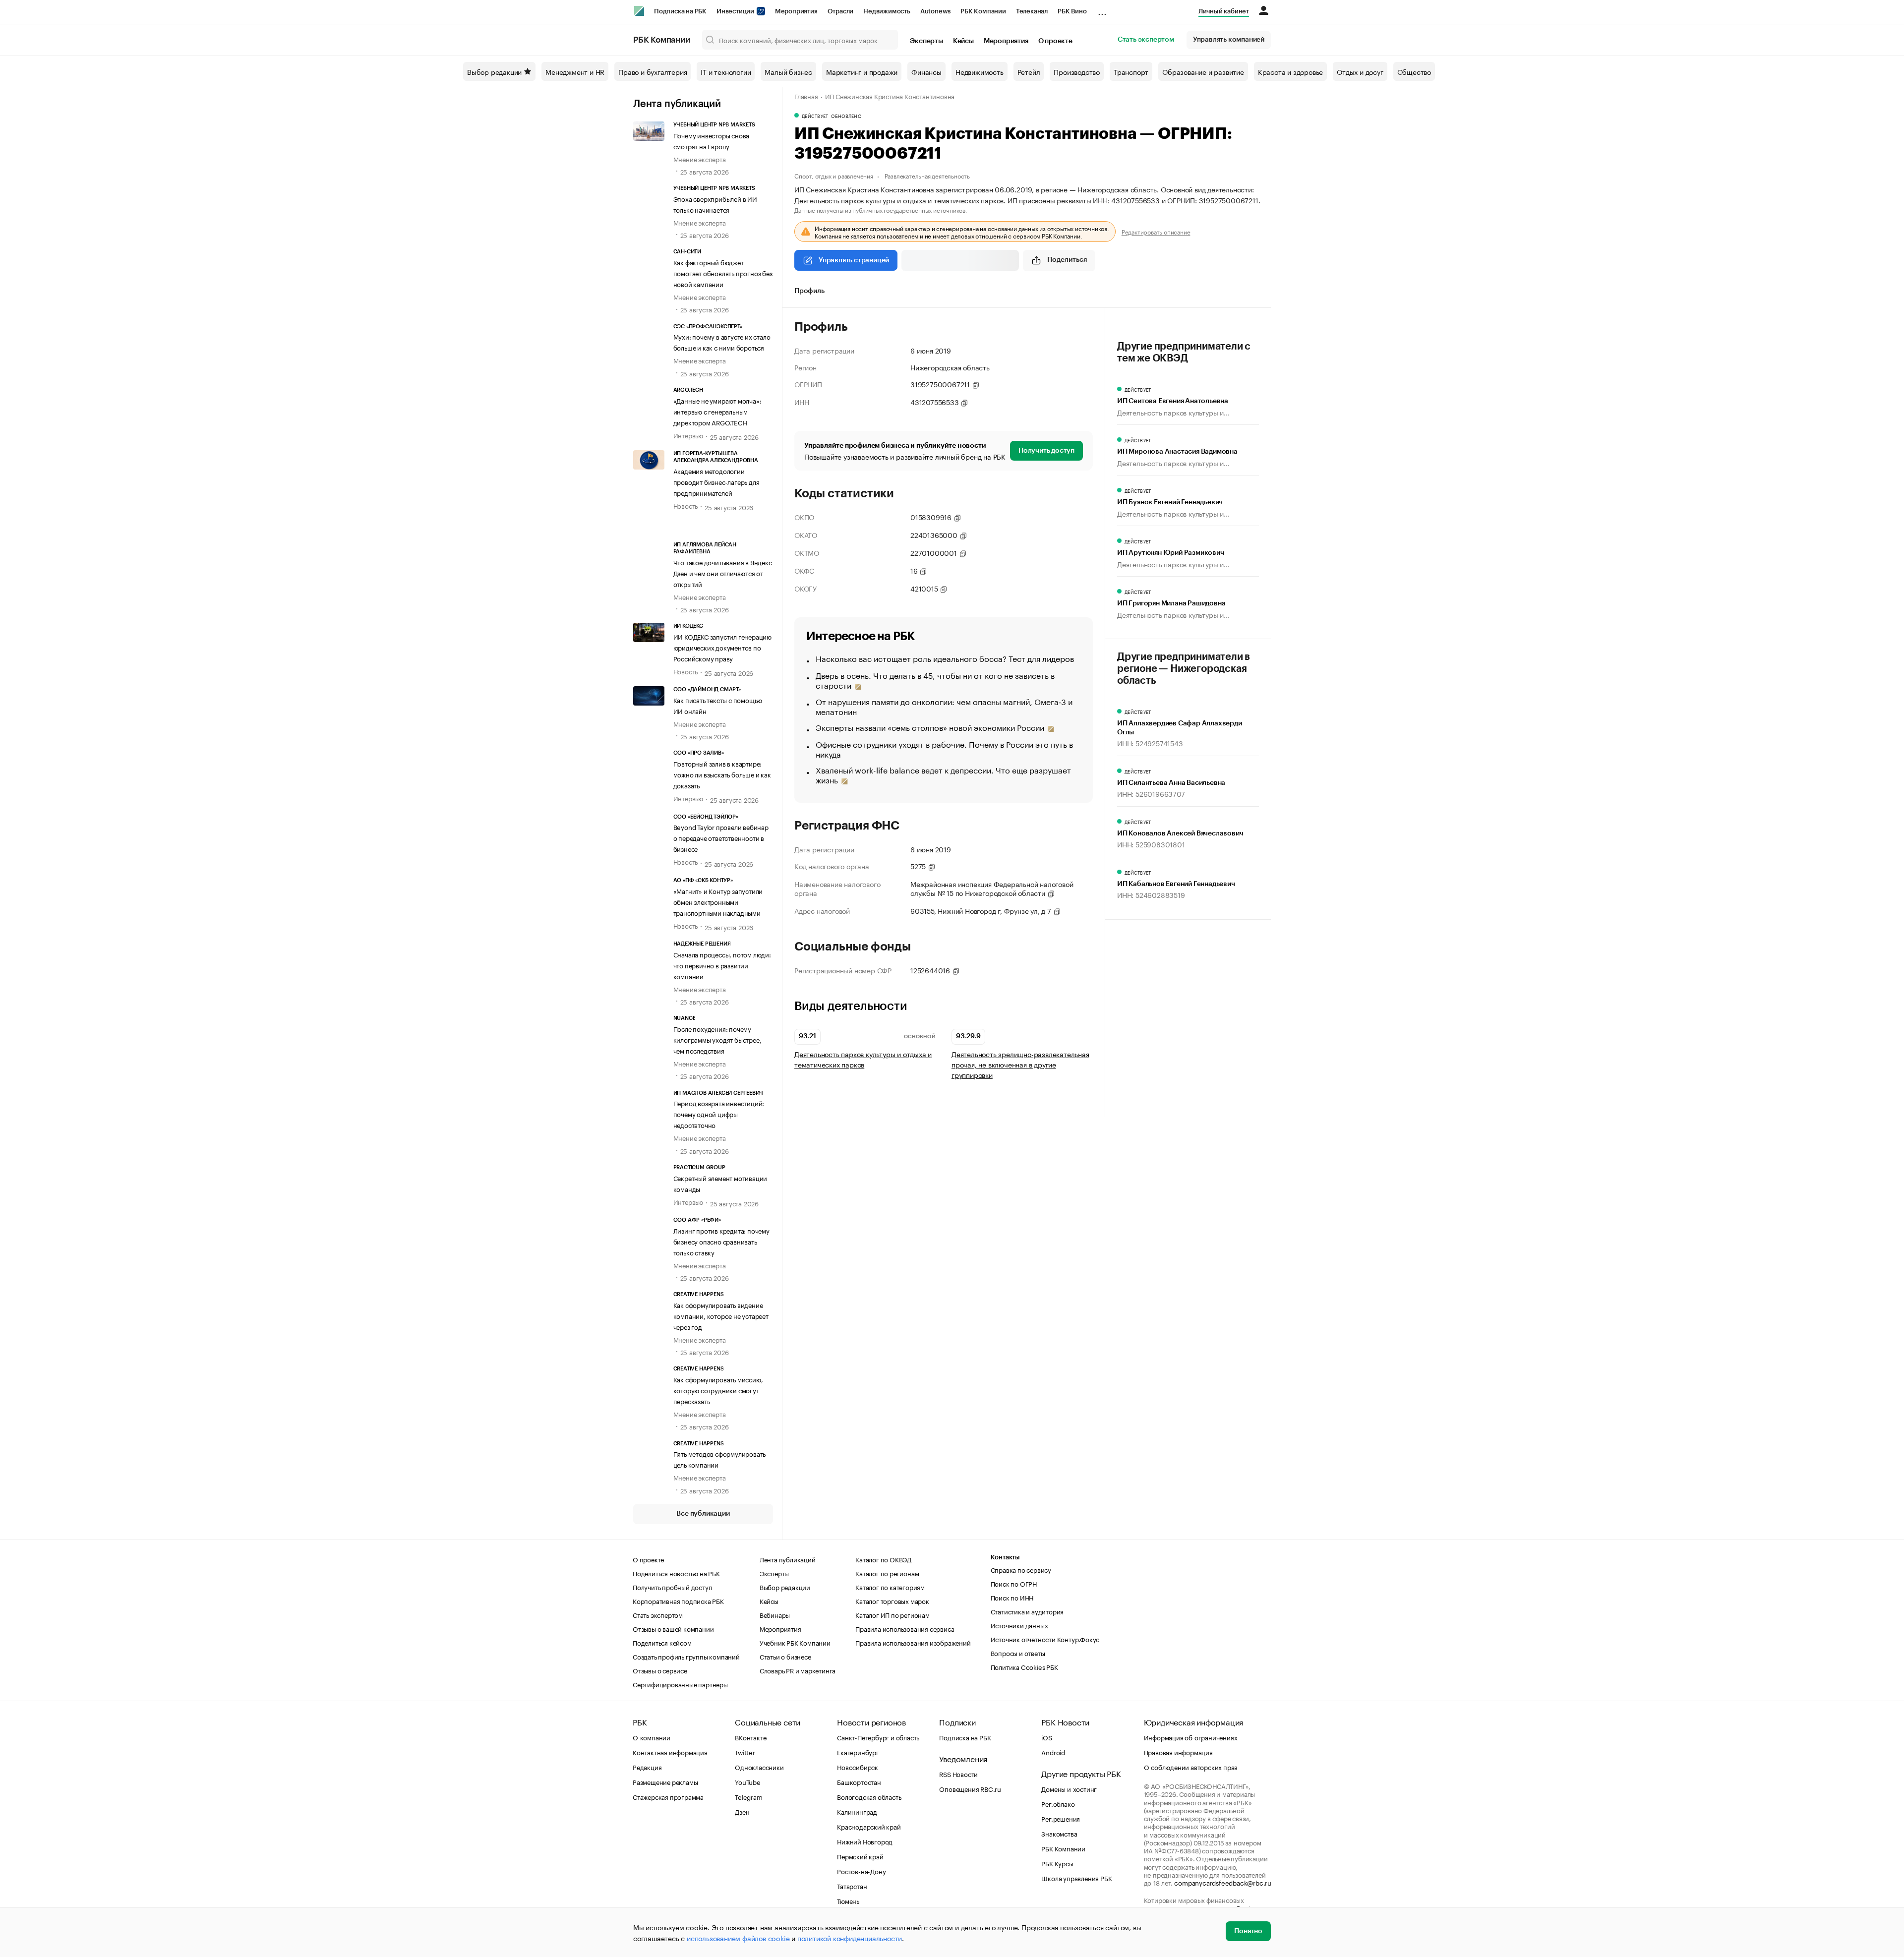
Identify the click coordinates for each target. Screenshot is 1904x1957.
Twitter (745, 1752)
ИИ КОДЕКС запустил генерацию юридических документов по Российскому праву (722, 647)
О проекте (1055, 41)
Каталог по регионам (887, 1573)
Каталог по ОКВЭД (883, 1559)
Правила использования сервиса (905, 1628)
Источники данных (1019, 1625)
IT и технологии (726, 71)
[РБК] (639, 11)
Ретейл (1029, 71)
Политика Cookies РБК (1024, 1666)
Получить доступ (1046, 451)
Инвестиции (736, 11)
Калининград (857, 1811)
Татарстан (852, 1886)
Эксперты (926, 41)
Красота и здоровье (1290, 71)
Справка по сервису (1021, 1569)
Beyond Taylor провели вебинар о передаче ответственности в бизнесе (721, 837)
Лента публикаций (677, 104)
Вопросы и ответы (1018, 1653)
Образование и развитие (1203, 71)
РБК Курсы (1057, 1863)
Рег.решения (1061, 1818)
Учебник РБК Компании (795, 1642)
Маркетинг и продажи (862, 71)
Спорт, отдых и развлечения (834, 175)
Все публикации (703, 1514)
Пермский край (860, 1856)
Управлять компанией (1229, 40)
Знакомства (1059, 1833)
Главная (806, 96)
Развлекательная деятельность (927, 175)
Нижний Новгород (865, 1841)
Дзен (742, 1811)
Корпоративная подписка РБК (678, 1601)
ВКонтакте (750, 1737)
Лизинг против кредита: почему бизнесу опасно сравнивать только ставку (721, 1241)
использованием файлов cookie (738, 1938)
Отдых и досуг (1360, 71)
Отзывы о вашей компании (673, 1628)
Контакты (1005, 1557)
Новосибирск (858, 1767)
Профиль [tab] (809, 291)
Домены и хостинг (1069, 1788)
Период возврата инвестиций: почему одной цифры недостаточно (719, 1114)
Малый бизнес (788, 71)
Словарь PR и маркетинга (798, 1670)
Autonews (935, 11)
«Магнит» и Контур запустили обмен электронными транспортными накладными (718, 901)
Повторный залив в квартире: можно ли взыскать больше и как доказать (722, 774)
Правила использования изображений (913, 1642)
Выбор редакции (494, 71)
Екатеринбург (858, 1752)
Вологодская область (869, 1796)
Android (1053, 1752)
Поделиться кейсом (662, 1642)
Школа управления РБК (1076, 1878)
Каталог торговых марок (892, 1601)
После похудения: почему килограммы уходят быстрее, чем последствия (717, 1039)
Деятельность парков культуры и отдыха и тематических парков (863, 1059)
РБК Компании (983, 11)
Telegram (748, 1796)
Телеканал (1032, 11)
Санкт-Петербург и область (878, 1737)
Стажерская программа (668, 1796)
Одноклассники (759, 1767)
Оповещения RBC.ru (970, 1788)
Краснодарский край (869, 1826)
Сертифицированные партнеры (680, 1684)
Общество (1414, 71)
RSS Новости (958, 1774)
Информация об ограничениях (1191, 1737)
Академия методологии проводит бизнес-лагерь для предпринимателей (716, 481)
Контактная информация (670, 1752)
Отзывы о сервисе (660, 1670)
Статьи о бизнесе (785, 1656)
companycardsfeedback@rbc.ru (1223, 1882)
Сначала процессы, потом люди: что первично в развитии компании (722, 965)
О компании (652, 1737)
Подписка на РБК (680, 11)
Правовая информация (1178, 1752)
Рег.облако (1058, 1803)
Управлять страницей (854, 260)
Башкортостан (859, 1781)
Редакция (647, 1767)
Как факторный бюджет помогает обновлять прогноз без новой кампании (723, 273)
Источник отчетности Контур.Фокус (1045, 1639)
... (1102, 9)
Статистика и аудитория (1027, 1611)
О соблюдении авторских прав (1191, 1767)
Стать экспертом (1146, 40)
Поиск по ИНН (1012, 1597)
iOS (1046, 1737)
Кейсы (963, 41)
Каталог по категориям (890, 1587)
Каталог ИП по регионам (892, 1614)
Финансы (926, 71)
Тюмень (848, 1900)
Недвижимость (887, 11)
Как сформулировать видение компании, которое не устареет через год (721, 1315)
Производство (1077, 71)
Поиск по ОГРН (1014, 1583)
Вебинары (775, 1614)
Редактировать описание (1156, 232)
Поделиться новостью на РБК (676, 1573)
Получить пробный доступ (672, 1587)
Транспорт (1131, 71)
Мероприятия (796, 11)
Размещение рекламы (665, 1781)
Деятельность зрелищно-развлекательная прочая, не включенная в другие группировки (1020, 1064)
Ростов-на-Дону (861, 1871)
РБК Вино (1072, 11)
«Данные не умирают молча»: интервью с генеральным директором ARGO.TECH (717, 411)
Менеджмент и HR (575, 71)
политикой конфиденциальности (850, 1938)
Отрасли (841, 11)
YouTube (748, 1781)
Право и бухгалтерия (653, 71)
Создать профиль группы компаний (686, 1656)
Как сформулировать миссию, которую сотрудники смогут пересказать (718, 1390)
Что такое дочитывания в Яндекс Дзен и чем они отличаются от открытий (723, 573)
